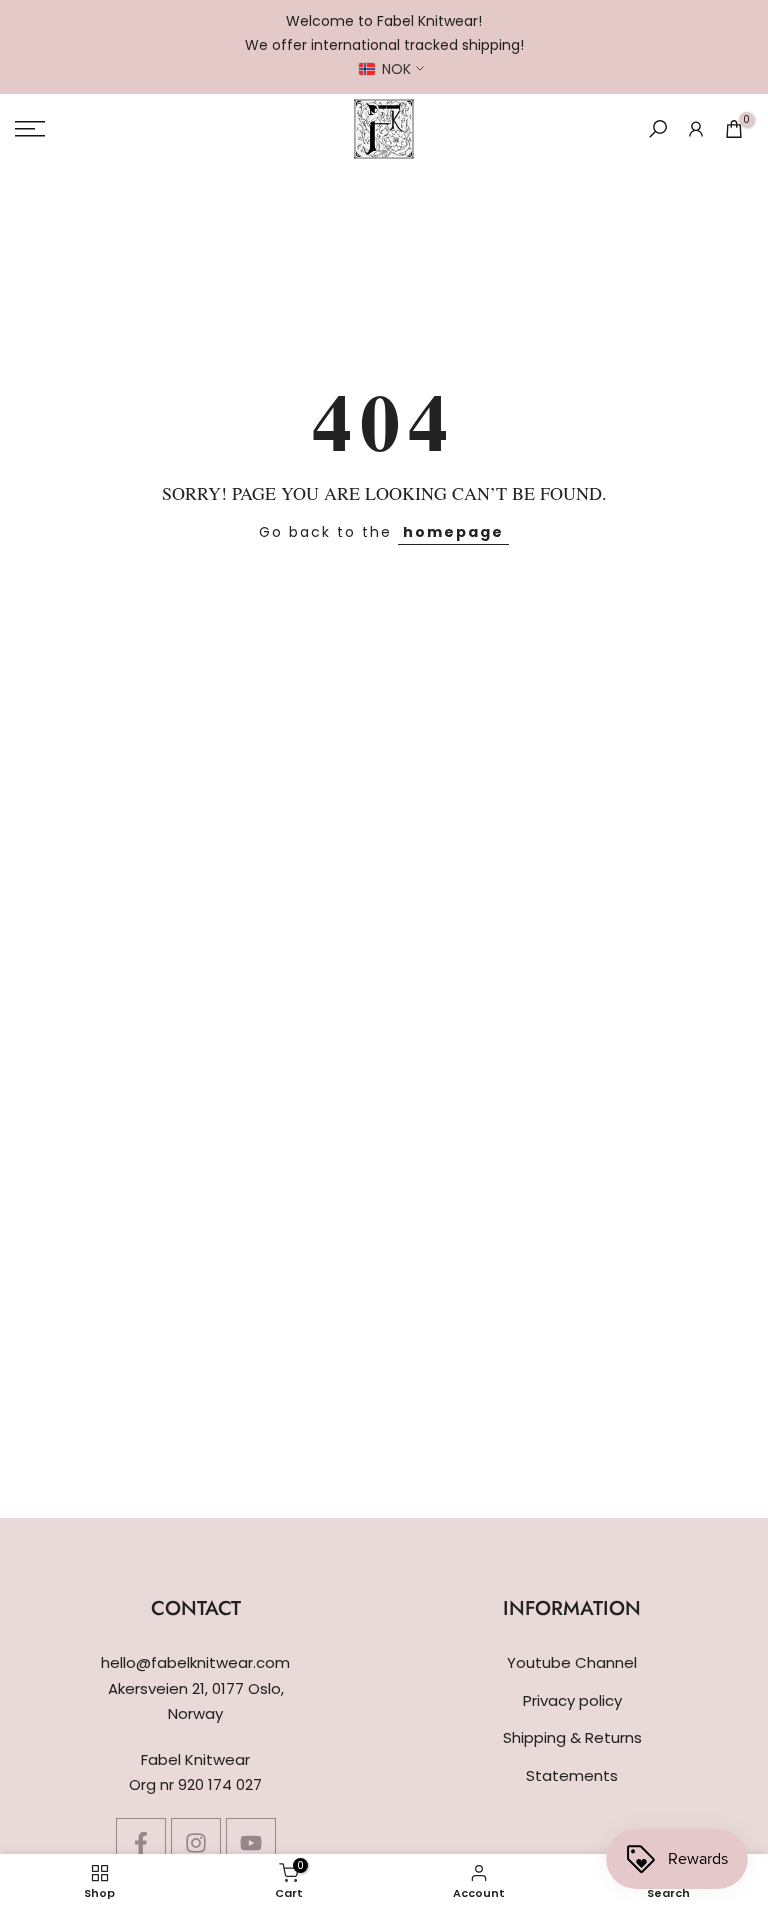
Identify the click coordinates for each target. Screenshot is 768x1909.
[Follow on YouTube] (251, 1843)
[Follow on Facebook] (141, 1843)
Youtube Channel (572, 1662)
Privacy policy (572, 1700)
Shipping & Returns (572, 1737)
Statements (572, 1775)
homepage (453, 532)
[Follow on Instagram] (196, 1843)
